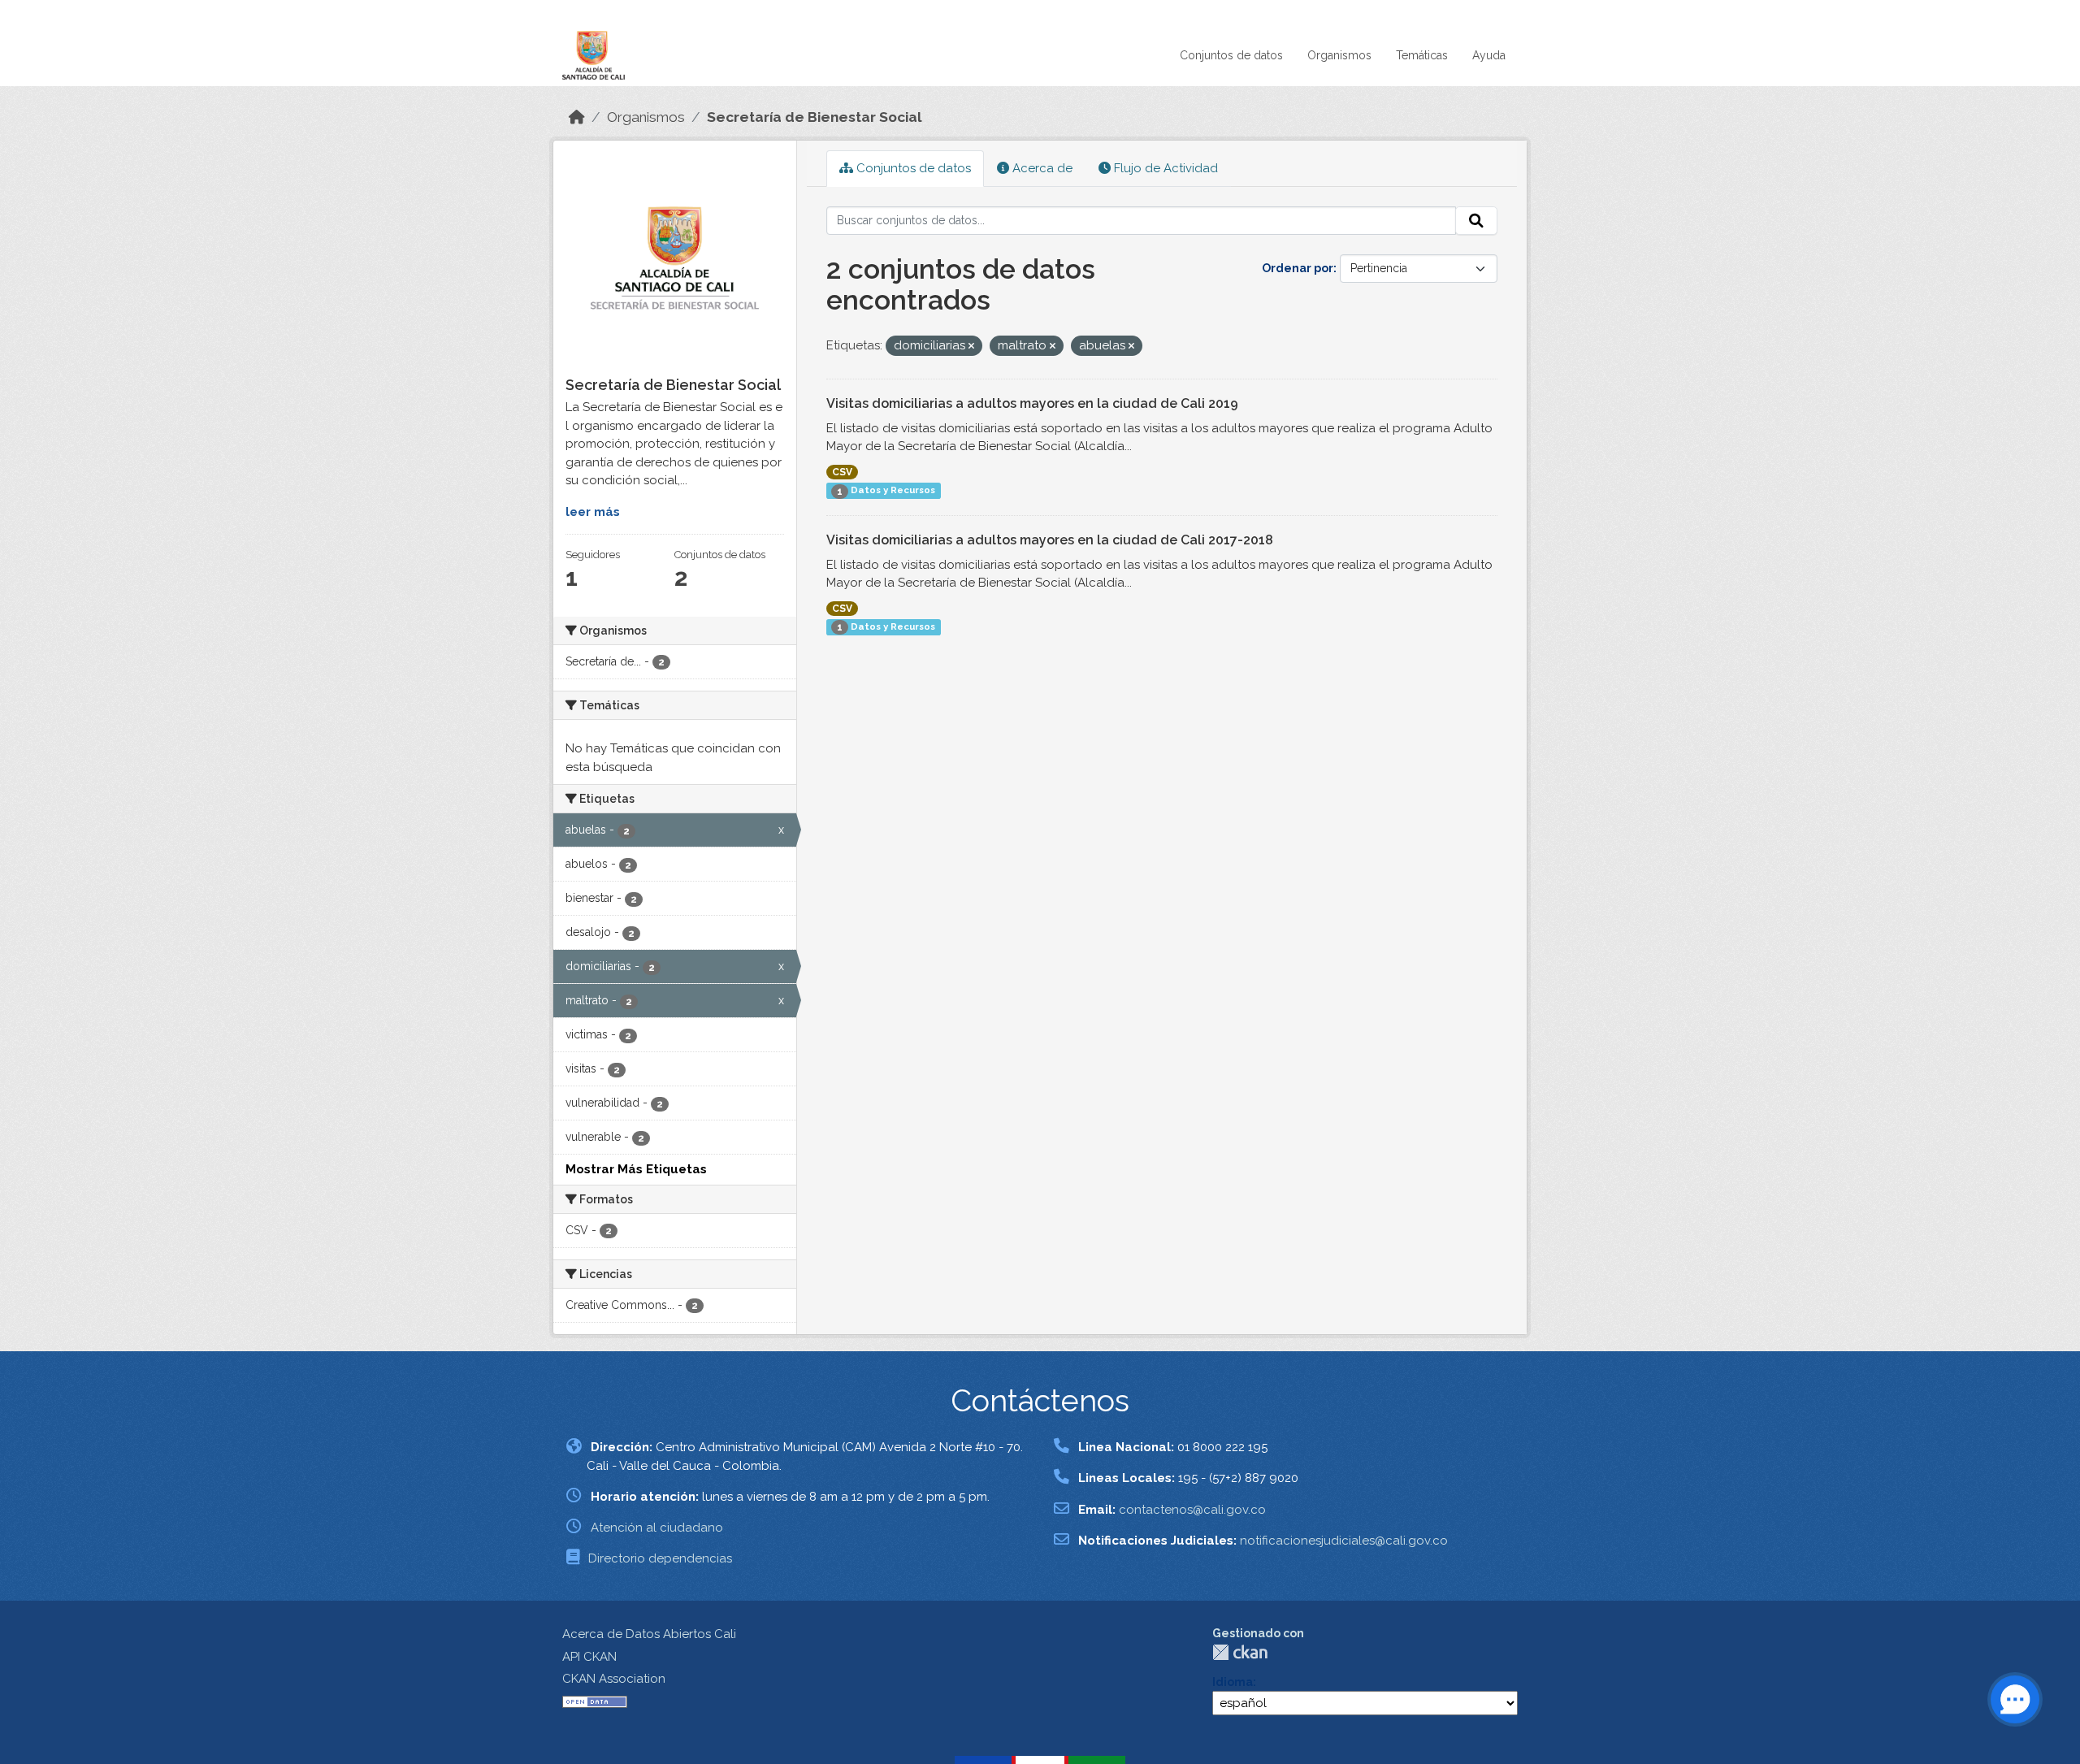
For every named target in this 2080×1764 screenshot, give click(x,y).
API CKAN (589, 1657)
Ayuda (1489, 55)
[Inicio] (577, 117)
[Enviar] (1476, 221)
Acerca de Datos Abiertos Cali (649, 1634)
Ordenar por (1298, 268)
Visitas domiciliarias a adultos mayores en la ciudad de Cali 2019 (1032, 403)
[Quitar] (971, 347)
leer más (593, 512)
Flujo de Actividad (1164, 168)
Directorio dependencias (660, 1558)
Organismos (1339, 55)
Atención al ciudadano (657, 1528)
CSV (842, 472)
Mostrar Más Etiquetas (636, 1169)
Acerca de (1041, 168)
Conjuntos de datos (1231, 55)
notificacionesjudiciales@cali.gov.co (1344, 1541)
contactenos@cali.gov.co (1192, 1510)
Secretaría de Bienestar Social (815, 117)
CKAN (1240, 1652)
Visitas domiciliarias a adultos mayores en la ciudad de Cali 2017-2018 (1050, 540)
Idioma (1233, 1682)
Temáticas (1422, 55)
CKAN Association (614, 1679)
